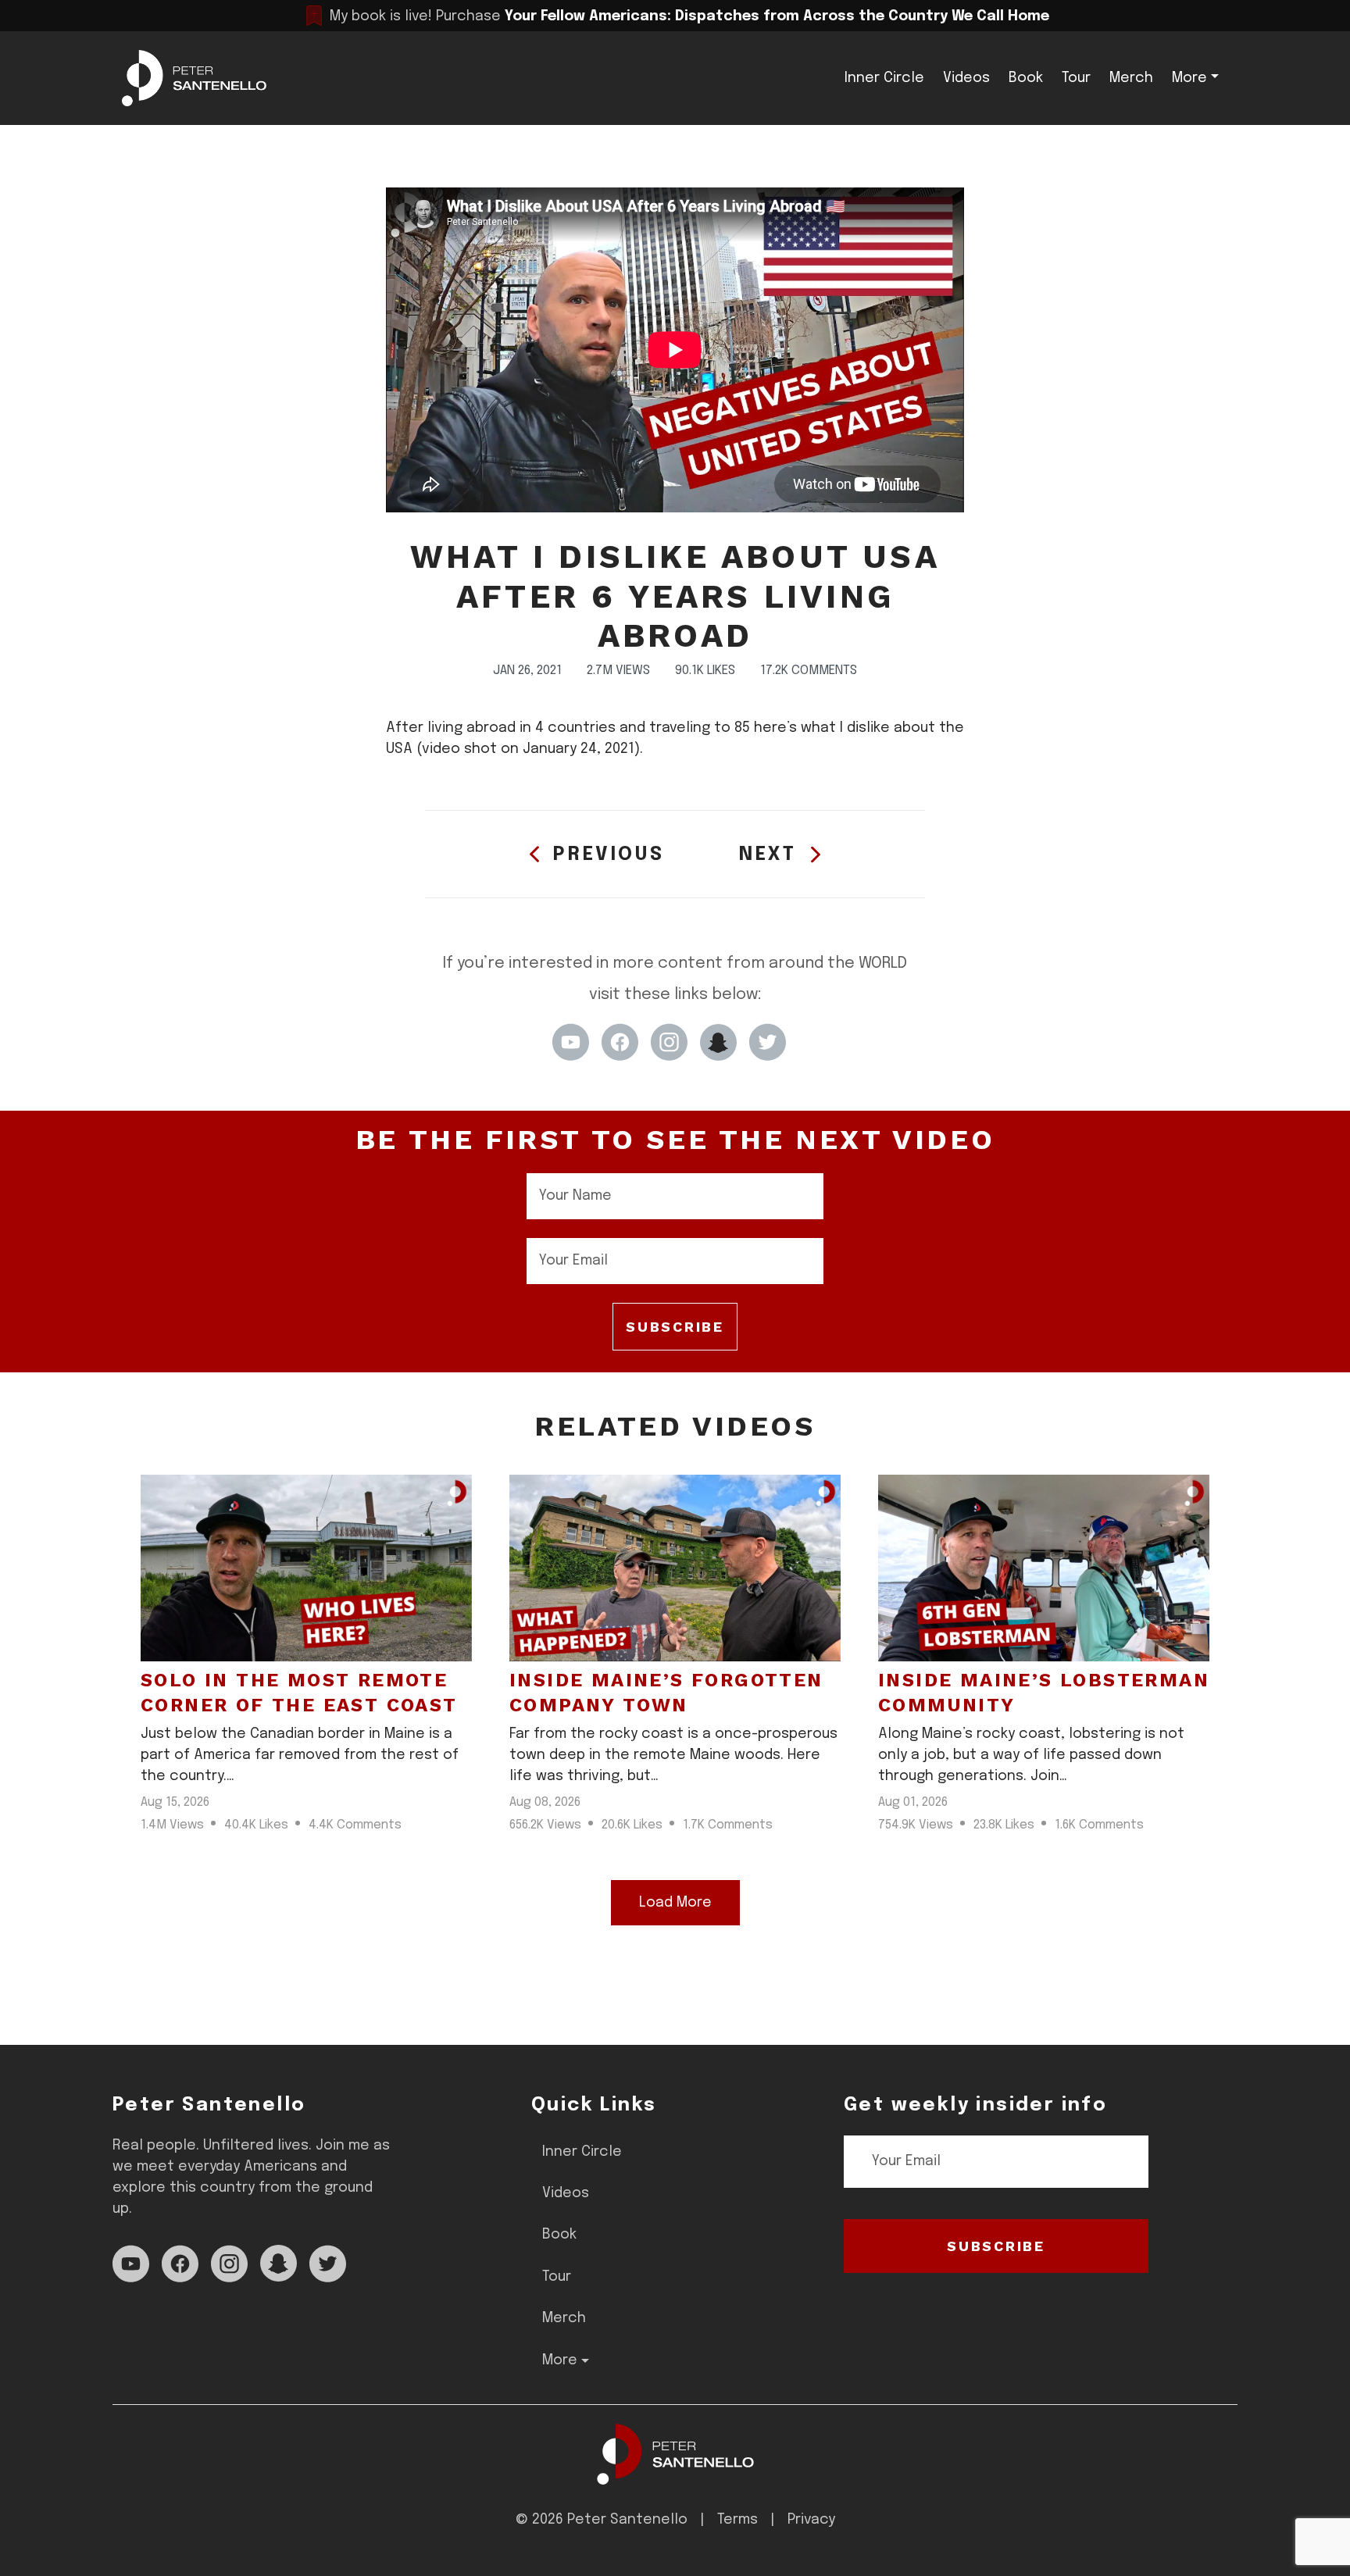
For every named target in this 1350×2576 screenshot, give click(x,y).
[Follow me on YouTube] (571, 1042)
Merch (1131, 78)
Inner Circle (884, 78)
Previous (609, 855)
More (1189, 78)
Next (768, 855)
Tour (1076, 78)
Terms (737, 2520)
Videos (966, 78)
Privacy (811, 2520)
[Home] (675, 2454)
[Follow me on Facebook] (620, 1042)
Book (1026, 78)
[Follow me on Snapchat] (718, 1042)
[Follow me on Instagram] (669, 1042)
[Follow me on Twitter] (768, 1042)
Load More (675, 1903)
